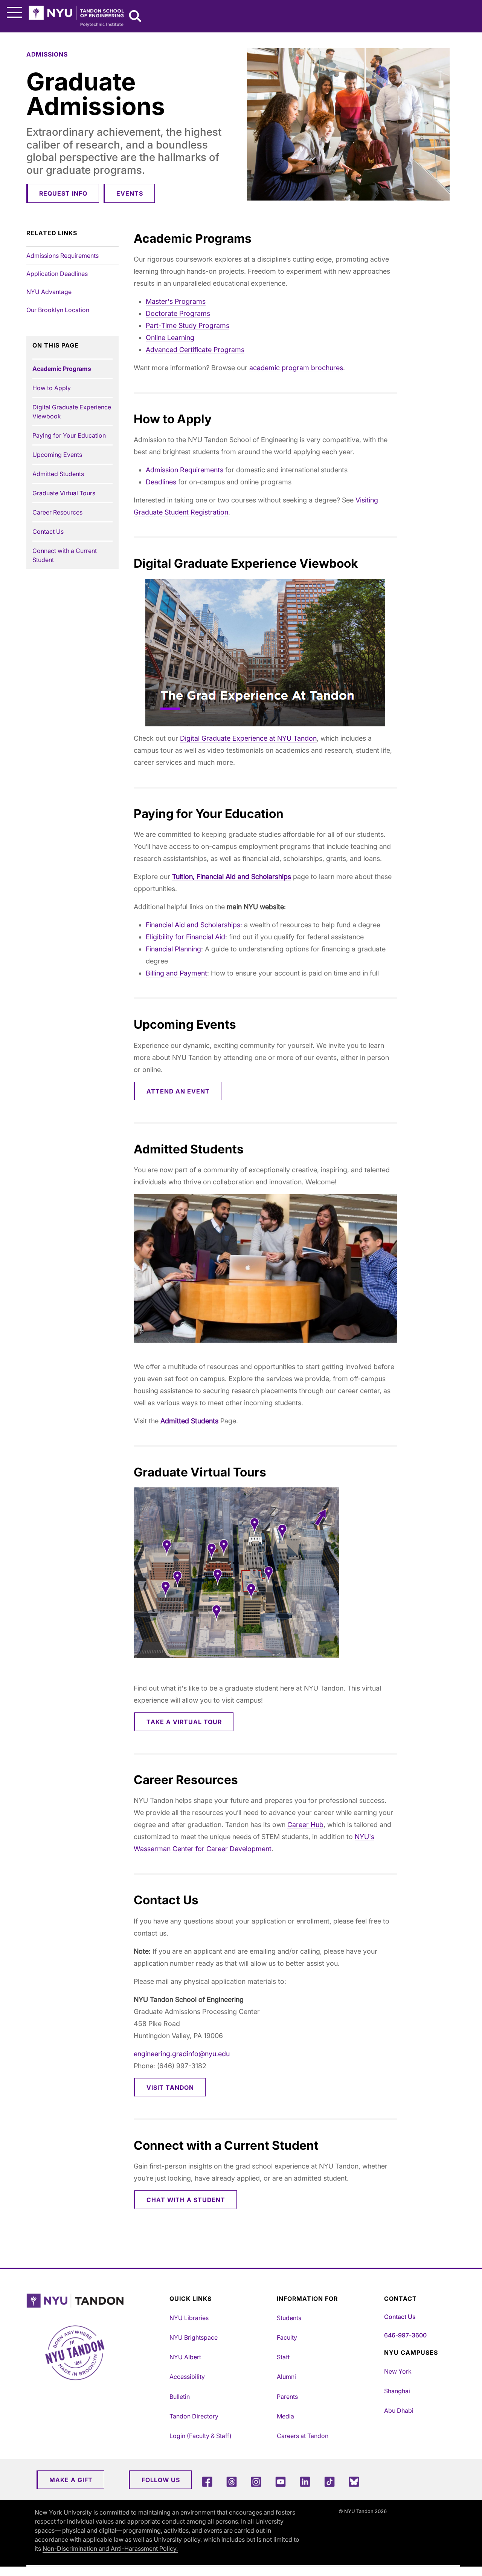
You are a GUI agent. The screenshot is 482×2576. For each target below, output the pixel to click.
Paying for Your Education (69, 435)
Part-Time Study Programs (188, 325)
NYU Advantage (49, 292)
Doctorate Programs (178, 313)
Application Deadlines (57, 274)
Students (289, 2318)
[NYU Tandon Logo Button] (96, 2301)
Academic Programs (62, 369)
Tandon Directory (194, 2416)
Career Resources (57, 512)
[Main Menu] (14, 13)
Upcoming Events (57, 455)
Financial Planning (173, 949)
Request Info (63, 193)
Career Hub (305, 1825)
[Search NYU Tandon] (136, 17)
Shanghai (397, 2391)
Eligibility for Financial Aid (185, 937)
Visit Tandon (170, 2087)
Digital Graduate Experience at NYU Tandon (248, 738)
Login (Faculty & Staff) (201, 2436)
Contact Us (48, 531)
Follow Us (161, 2480)
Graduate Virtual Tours (64, 493)
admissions (47, 54)
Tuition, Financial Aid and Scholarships (232, 877)
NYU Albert (185, 2357)
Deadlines (161, 482)
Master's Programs (176, 301)
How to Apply (52, 388)
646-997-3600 (405, 2335)
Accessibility (187, 2377)
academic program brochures (296, 368)
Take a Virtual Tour (184, 1722)
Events (130, 193)
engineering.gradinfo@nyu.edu (182, 2054)
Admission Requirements (185, 470)
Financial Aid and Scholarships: (194, 925)
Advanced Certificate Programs (195, 350)
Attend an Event (178, 1091)
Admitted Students (58, 474)
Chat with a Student (186, 2200)
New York (398, 2371)
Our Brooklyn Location (58, 310)
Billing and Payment (176, 973)
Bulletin (180, 2397)
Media (285, 2416)
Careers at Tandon (303, 2436)
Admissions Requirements (63, 256)
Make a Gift (71, 2480)
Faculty (287, 2337)
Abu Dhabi (399, 2411)
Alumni (286, 2377)
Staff (283, 2357)
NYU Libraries (189, 2318)
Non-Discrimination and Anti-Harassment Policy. (110, 2548)
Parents (287, 2397)
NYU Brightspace (194, 2337)
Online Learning (170, 338)
